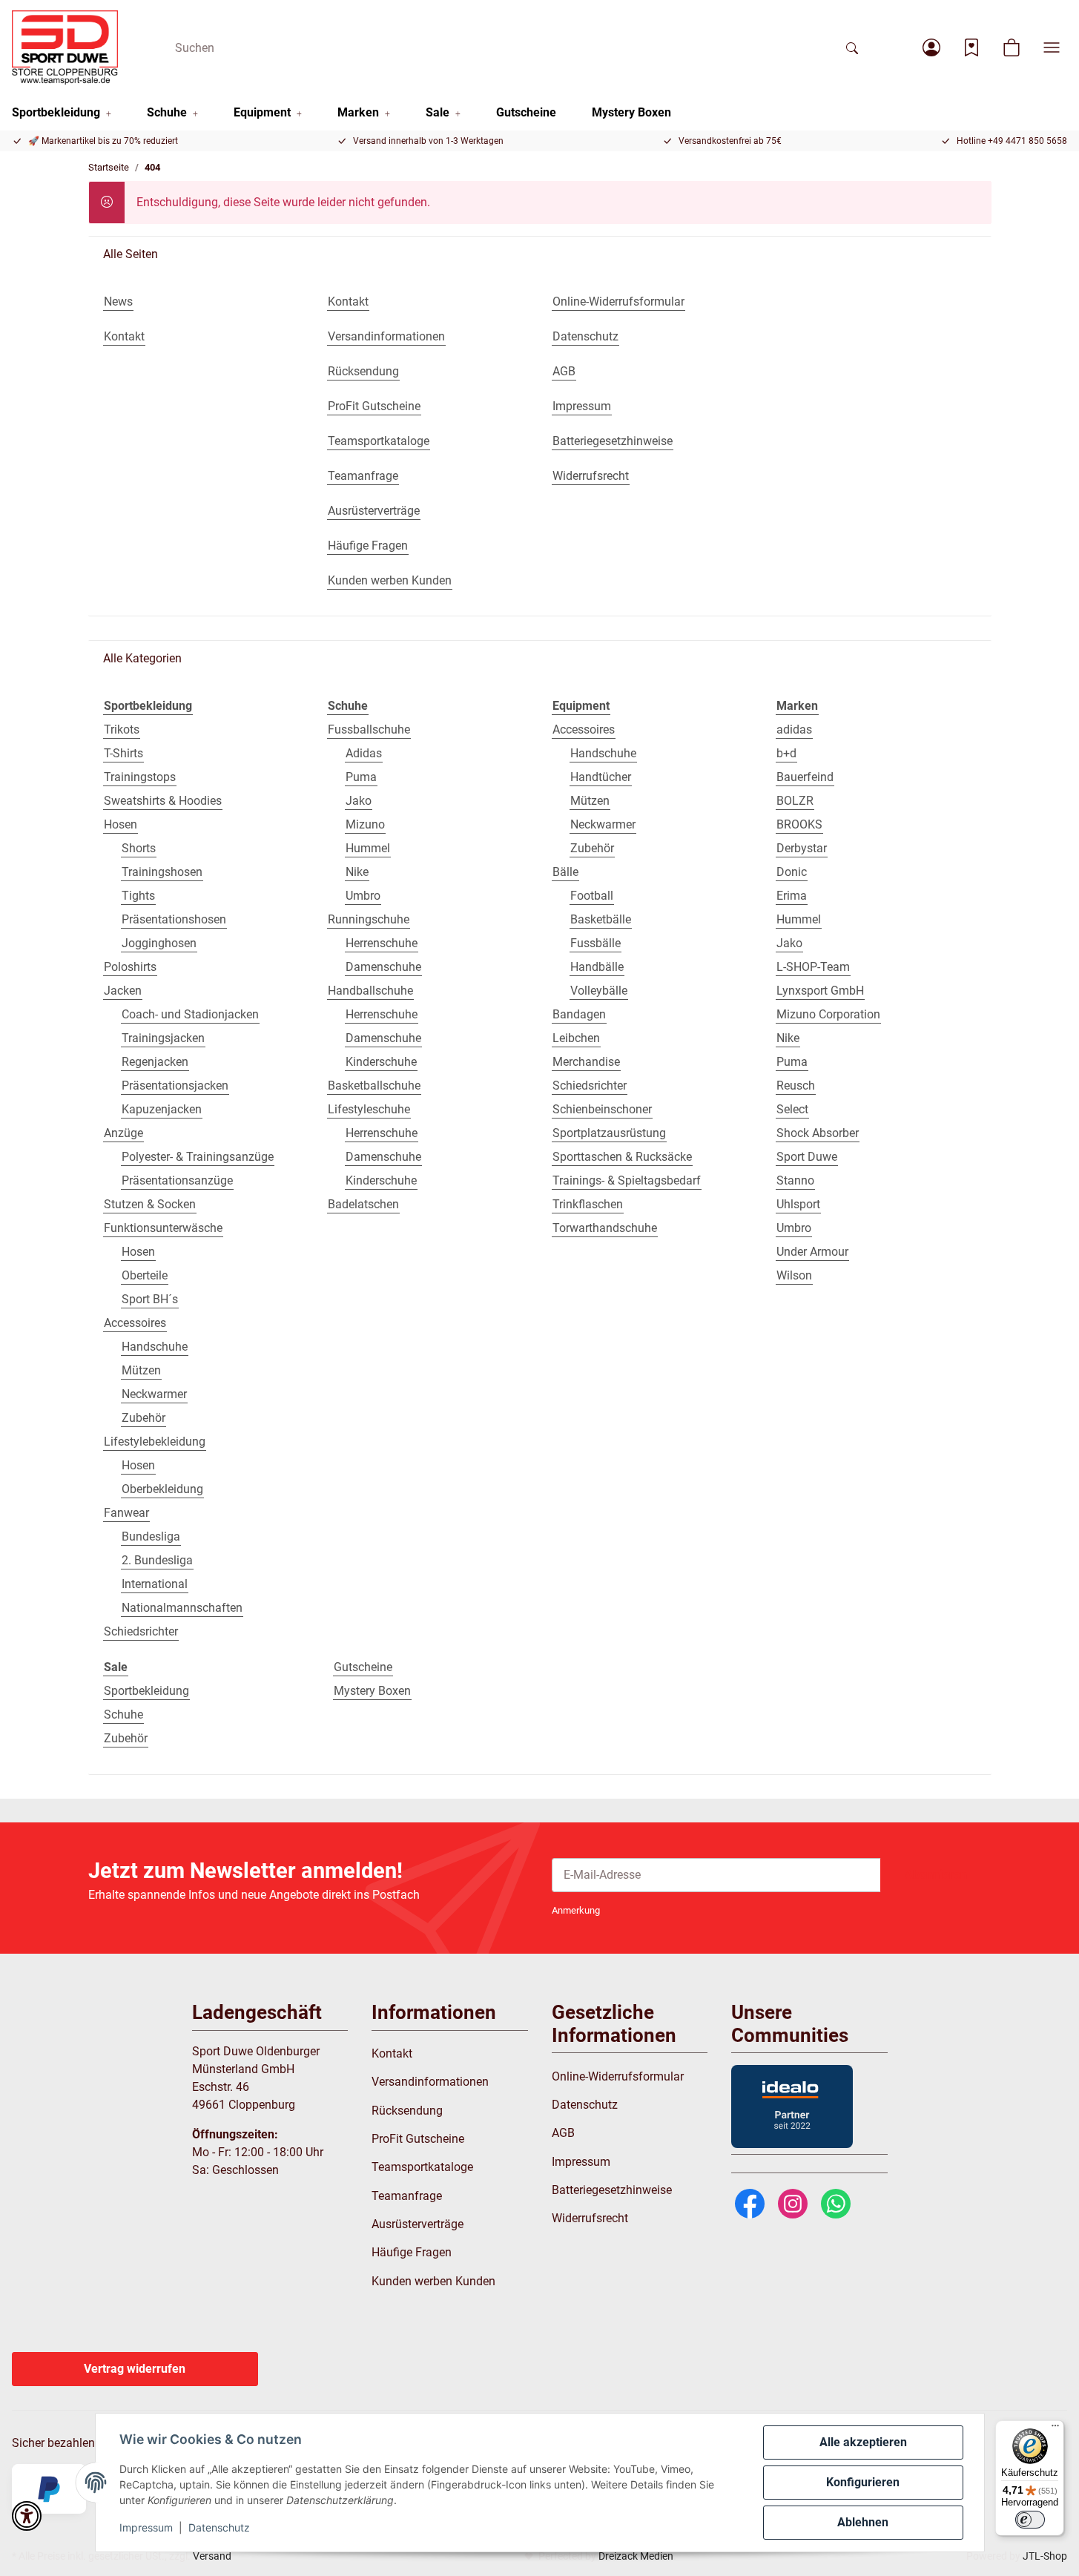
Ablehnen (863, 2522)
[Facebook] (750, 2203)
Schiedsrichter (141, 1631)
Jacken (123, 991)
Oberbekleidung (162, 1489)
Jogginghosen (159, 943)
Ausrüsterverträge (418, 2224)
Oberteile (145, 1275)
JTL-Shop (1045, 2556)
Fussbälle (595, 943)
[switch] (1030, 2520)
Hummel (368, 848)
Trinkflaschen (588, 1204)
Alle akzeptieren (863, 2442)
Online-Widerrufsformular (618, 2076)
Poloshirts (130, 967)
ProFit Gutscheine (418, 2139)
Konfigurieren (863, 2482)
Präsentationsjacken (175, 1086)
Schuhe (123, 1714)
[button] (931, 47)
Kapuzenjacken (162, 1109)
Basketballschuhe (374, 1086)
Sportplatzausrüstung (609, 1133)
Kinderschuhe (381, 1062)
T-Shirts (123, 753)
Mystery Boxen (372, 1691)
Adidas (364, 753)
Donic (792, 872)
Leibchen (576, 1038)
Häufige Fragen (412, 2252)
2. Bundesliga (157, 1560)
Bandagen (579, 1014)
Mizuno (365, 824)
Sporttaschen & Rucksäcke (622, 1157)
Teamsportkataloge (422, 2167)
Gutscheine (363, 1667)
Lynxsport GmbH (820, 991)
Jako (359, 801)
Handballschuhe (370, 991)
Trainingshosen (162, 872)
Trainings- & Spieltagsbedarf (627, 1180)
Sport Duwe (807, 1157)
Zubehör (143, 1418)
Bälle (565, 872)
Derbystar (802, 848)
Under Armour (812, 1252)
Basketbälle (601, 919)
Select (792, 1109)
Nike (357, 872)
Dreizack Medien (636, 2556)
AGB (563, 2133)
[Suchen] (852, 47)
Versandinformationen (430, 2082)
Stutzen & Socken (150, 1204)
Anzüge (123, 1133)
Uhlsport (798, 1204)
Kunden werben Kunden (433, 2281)
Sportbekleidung (146, 1691)
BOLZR (795, 801)
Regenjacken (155, 1062)
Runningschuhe (369, 919)
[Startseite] (65, 47)
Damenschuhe (383, 967)
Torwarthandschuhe (605, 1228)
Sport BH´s (150, 1299)
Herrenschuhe (382, 943)
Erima (792, 896)
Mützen (141, 1370)
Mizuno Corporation (828, 1014)
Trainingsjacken (163, 1038)
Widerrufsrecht (590, 2218)
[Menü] (1055, 2429)
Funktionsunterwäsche (163, 1228)
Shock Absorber (818, 1133)
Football (592, 896)
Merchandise (586, 1062)
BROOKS (799, 824)
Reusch (796, 1086)
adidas (794, 729)
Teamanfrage (407, 2196)
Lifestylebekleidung (155, 1442)
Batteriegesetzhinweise (612, 2190)
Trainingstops (140, 777)
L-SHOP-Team (813, 967)
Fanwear (126, 1513)
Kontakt (392, 2053)
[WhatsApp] (836, 2203)
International (155, 1584)
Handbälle (597, 967)
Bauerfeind (805, 777)
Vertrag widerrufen (135, 2369)
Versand (212, 2556)
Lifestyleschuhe (369, 1109)
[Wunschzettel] (971, 47)
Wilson (794, 1275)
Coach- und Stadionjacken (190, 1014)
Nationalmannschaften (182, 1608)
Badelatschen (363, 1204)
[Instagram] (793, 2203)
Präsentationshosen (174, 919)
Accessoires (135, 1323)
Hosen (121, 824)
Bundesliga (151, 1536)
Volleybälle (599, 991)
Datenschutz (219, 2527)
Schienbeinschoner (602, 1109)
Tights (138, 896)
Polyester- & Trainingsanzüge (198, 1157)
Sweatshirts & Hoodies (163, 801)
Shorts (139, 848)
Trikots (122, 729)
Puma (361, 777)
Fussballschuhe (369, 729)
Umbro (363, 896)
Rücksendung (407, 2111)
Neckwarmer (154, 1394)
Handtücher (601, 777)
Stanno (795, 1180)
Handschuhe (155, 1347)
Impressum (146, 2527)
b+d (786, 753)
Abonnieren (936, 1875)
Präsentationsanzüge (177, 1180)
